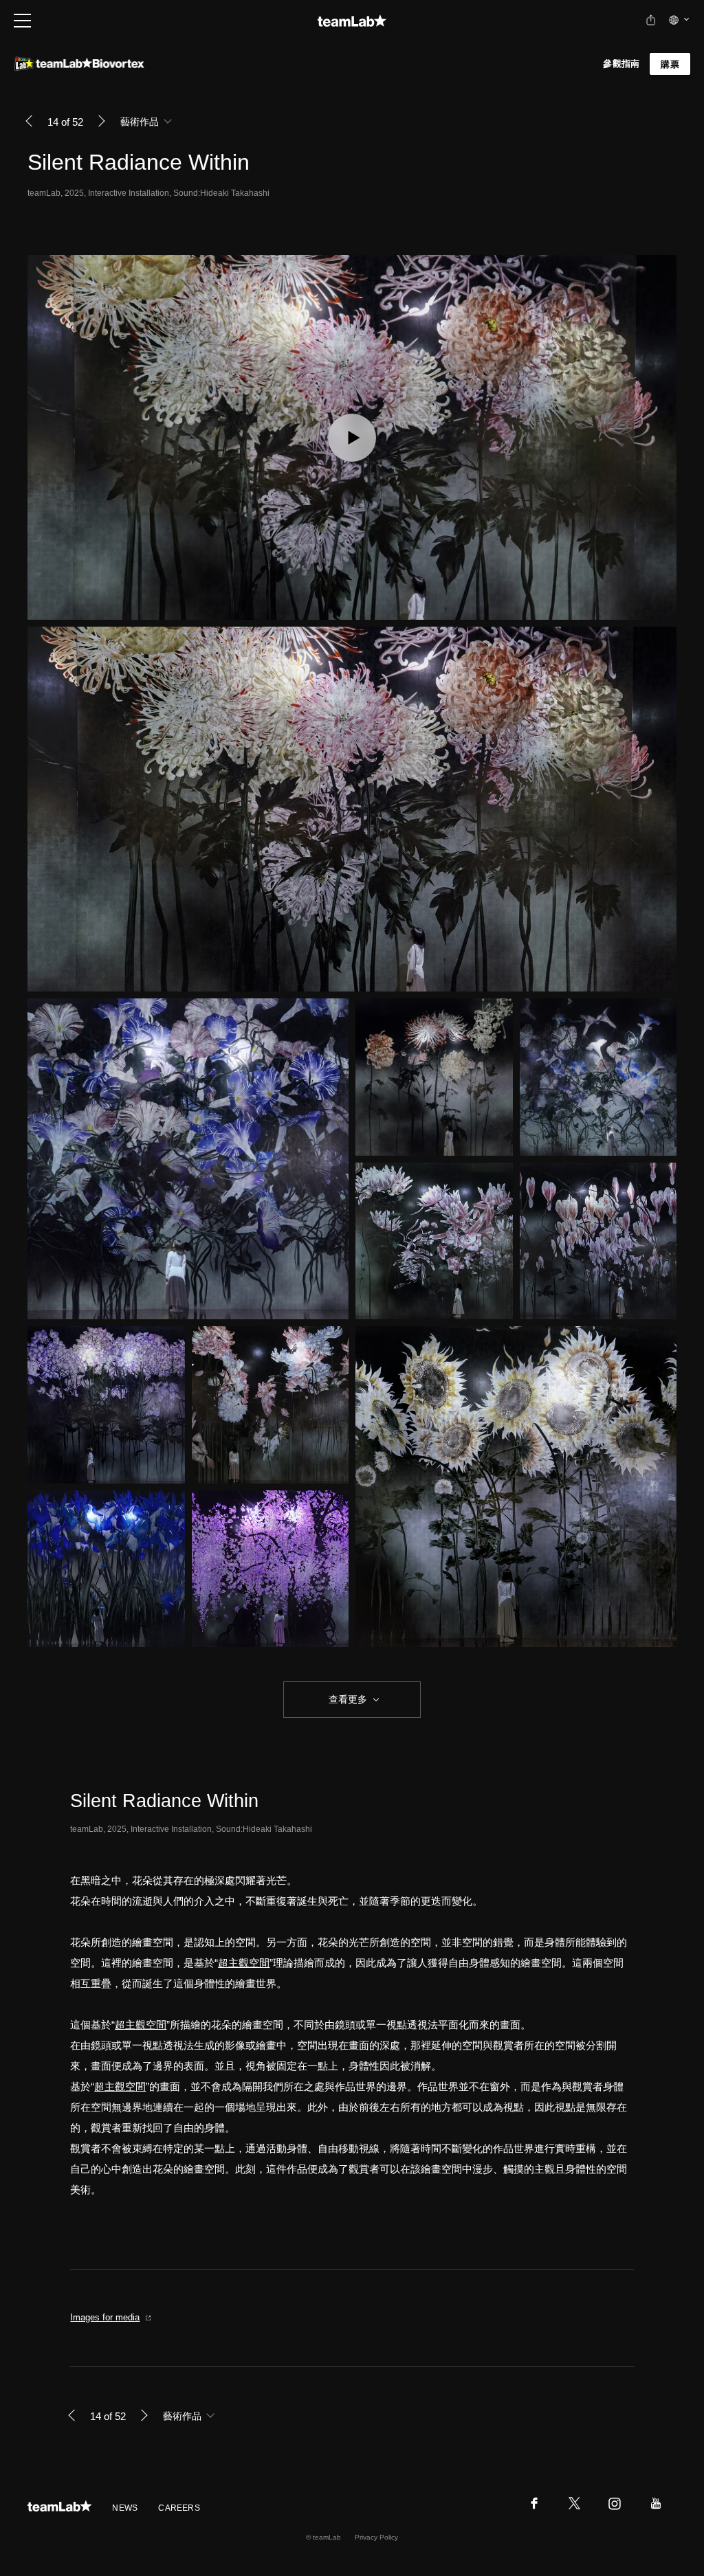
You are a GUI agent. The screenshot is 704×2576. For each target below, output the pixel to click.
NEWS (125, 2508)
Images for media (105, 2317)
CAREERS (179, 2508)
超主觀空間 (244, 1963)
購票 (670, 64)
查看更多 (346, 1699)
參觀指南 (621, 64)
